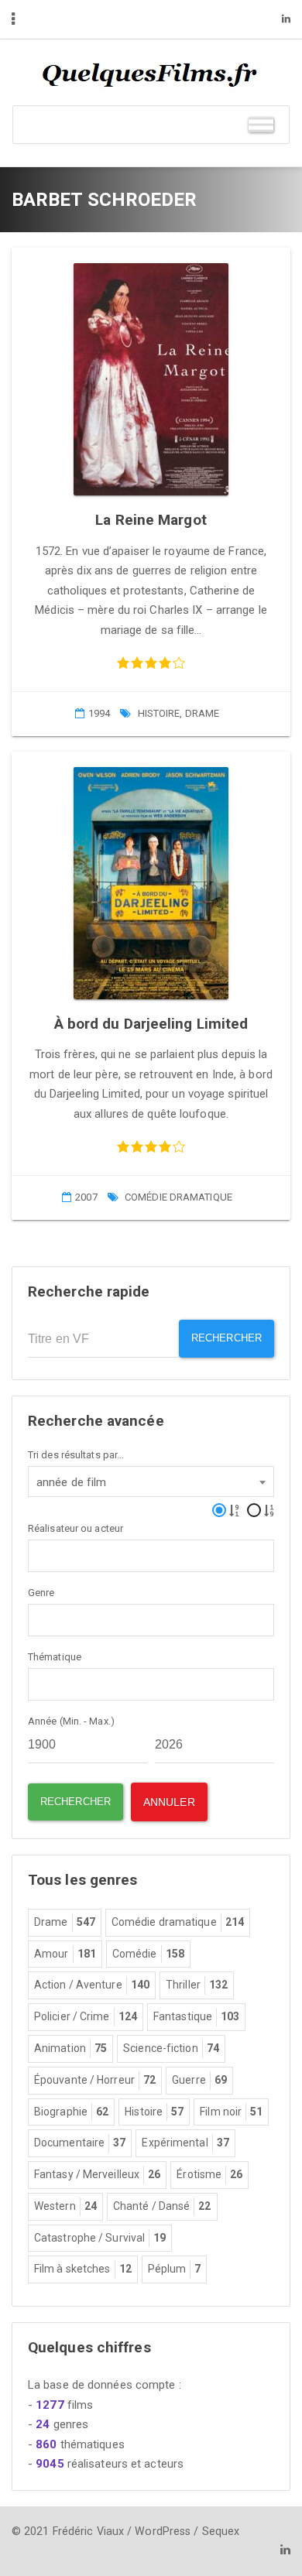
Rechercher (226, 1338)
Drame (202, 713)
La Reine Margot (151, 520)
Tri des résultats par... (76, 1455)
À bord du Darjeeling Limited (151, 1024)
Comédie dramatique (178, 1197)
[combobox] (151, 1482)
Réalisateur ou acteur (75, 1528)
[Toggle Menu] (261, 124)
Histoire (159, 713)
